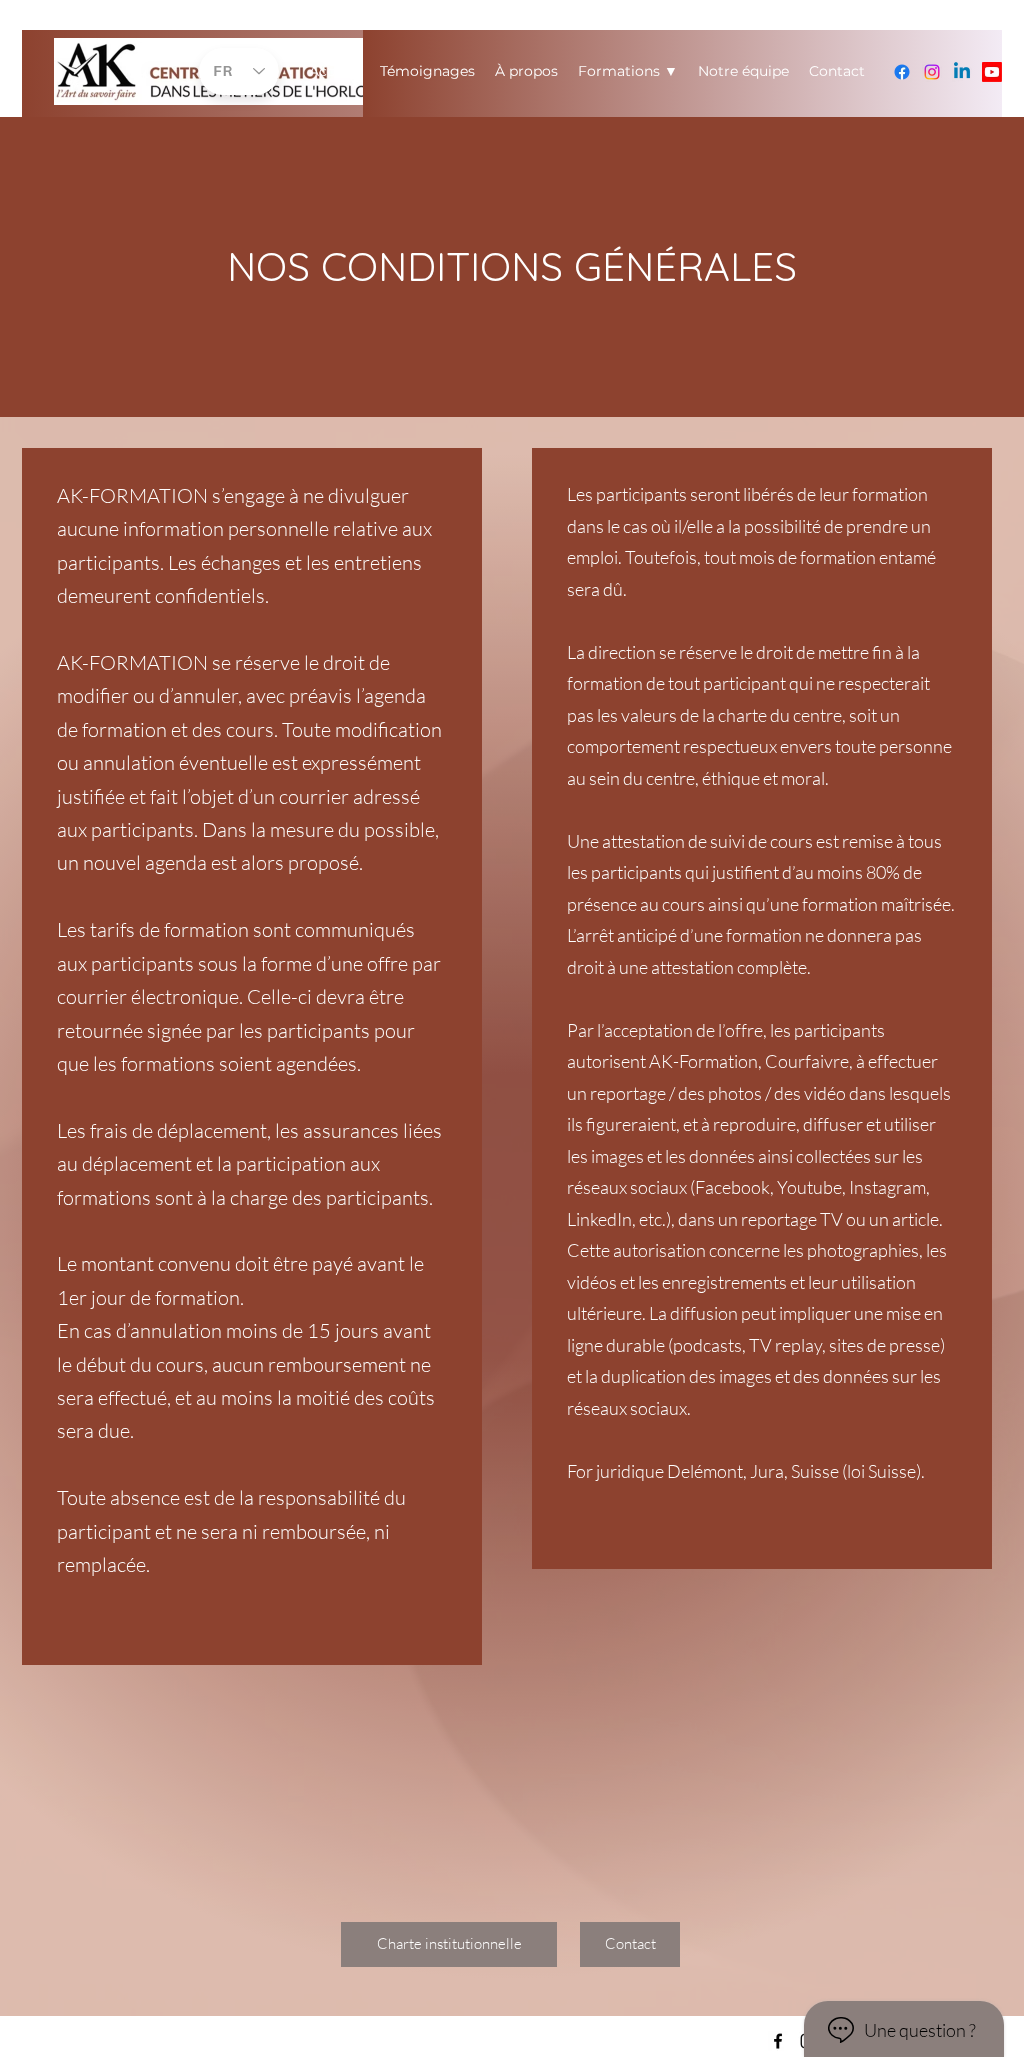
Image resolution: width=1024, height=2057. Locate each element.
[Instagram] (932, 72)
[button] (630, 1944)
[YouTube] (992, 72)
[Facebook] (902, 72)
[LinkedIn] (962, 72)
